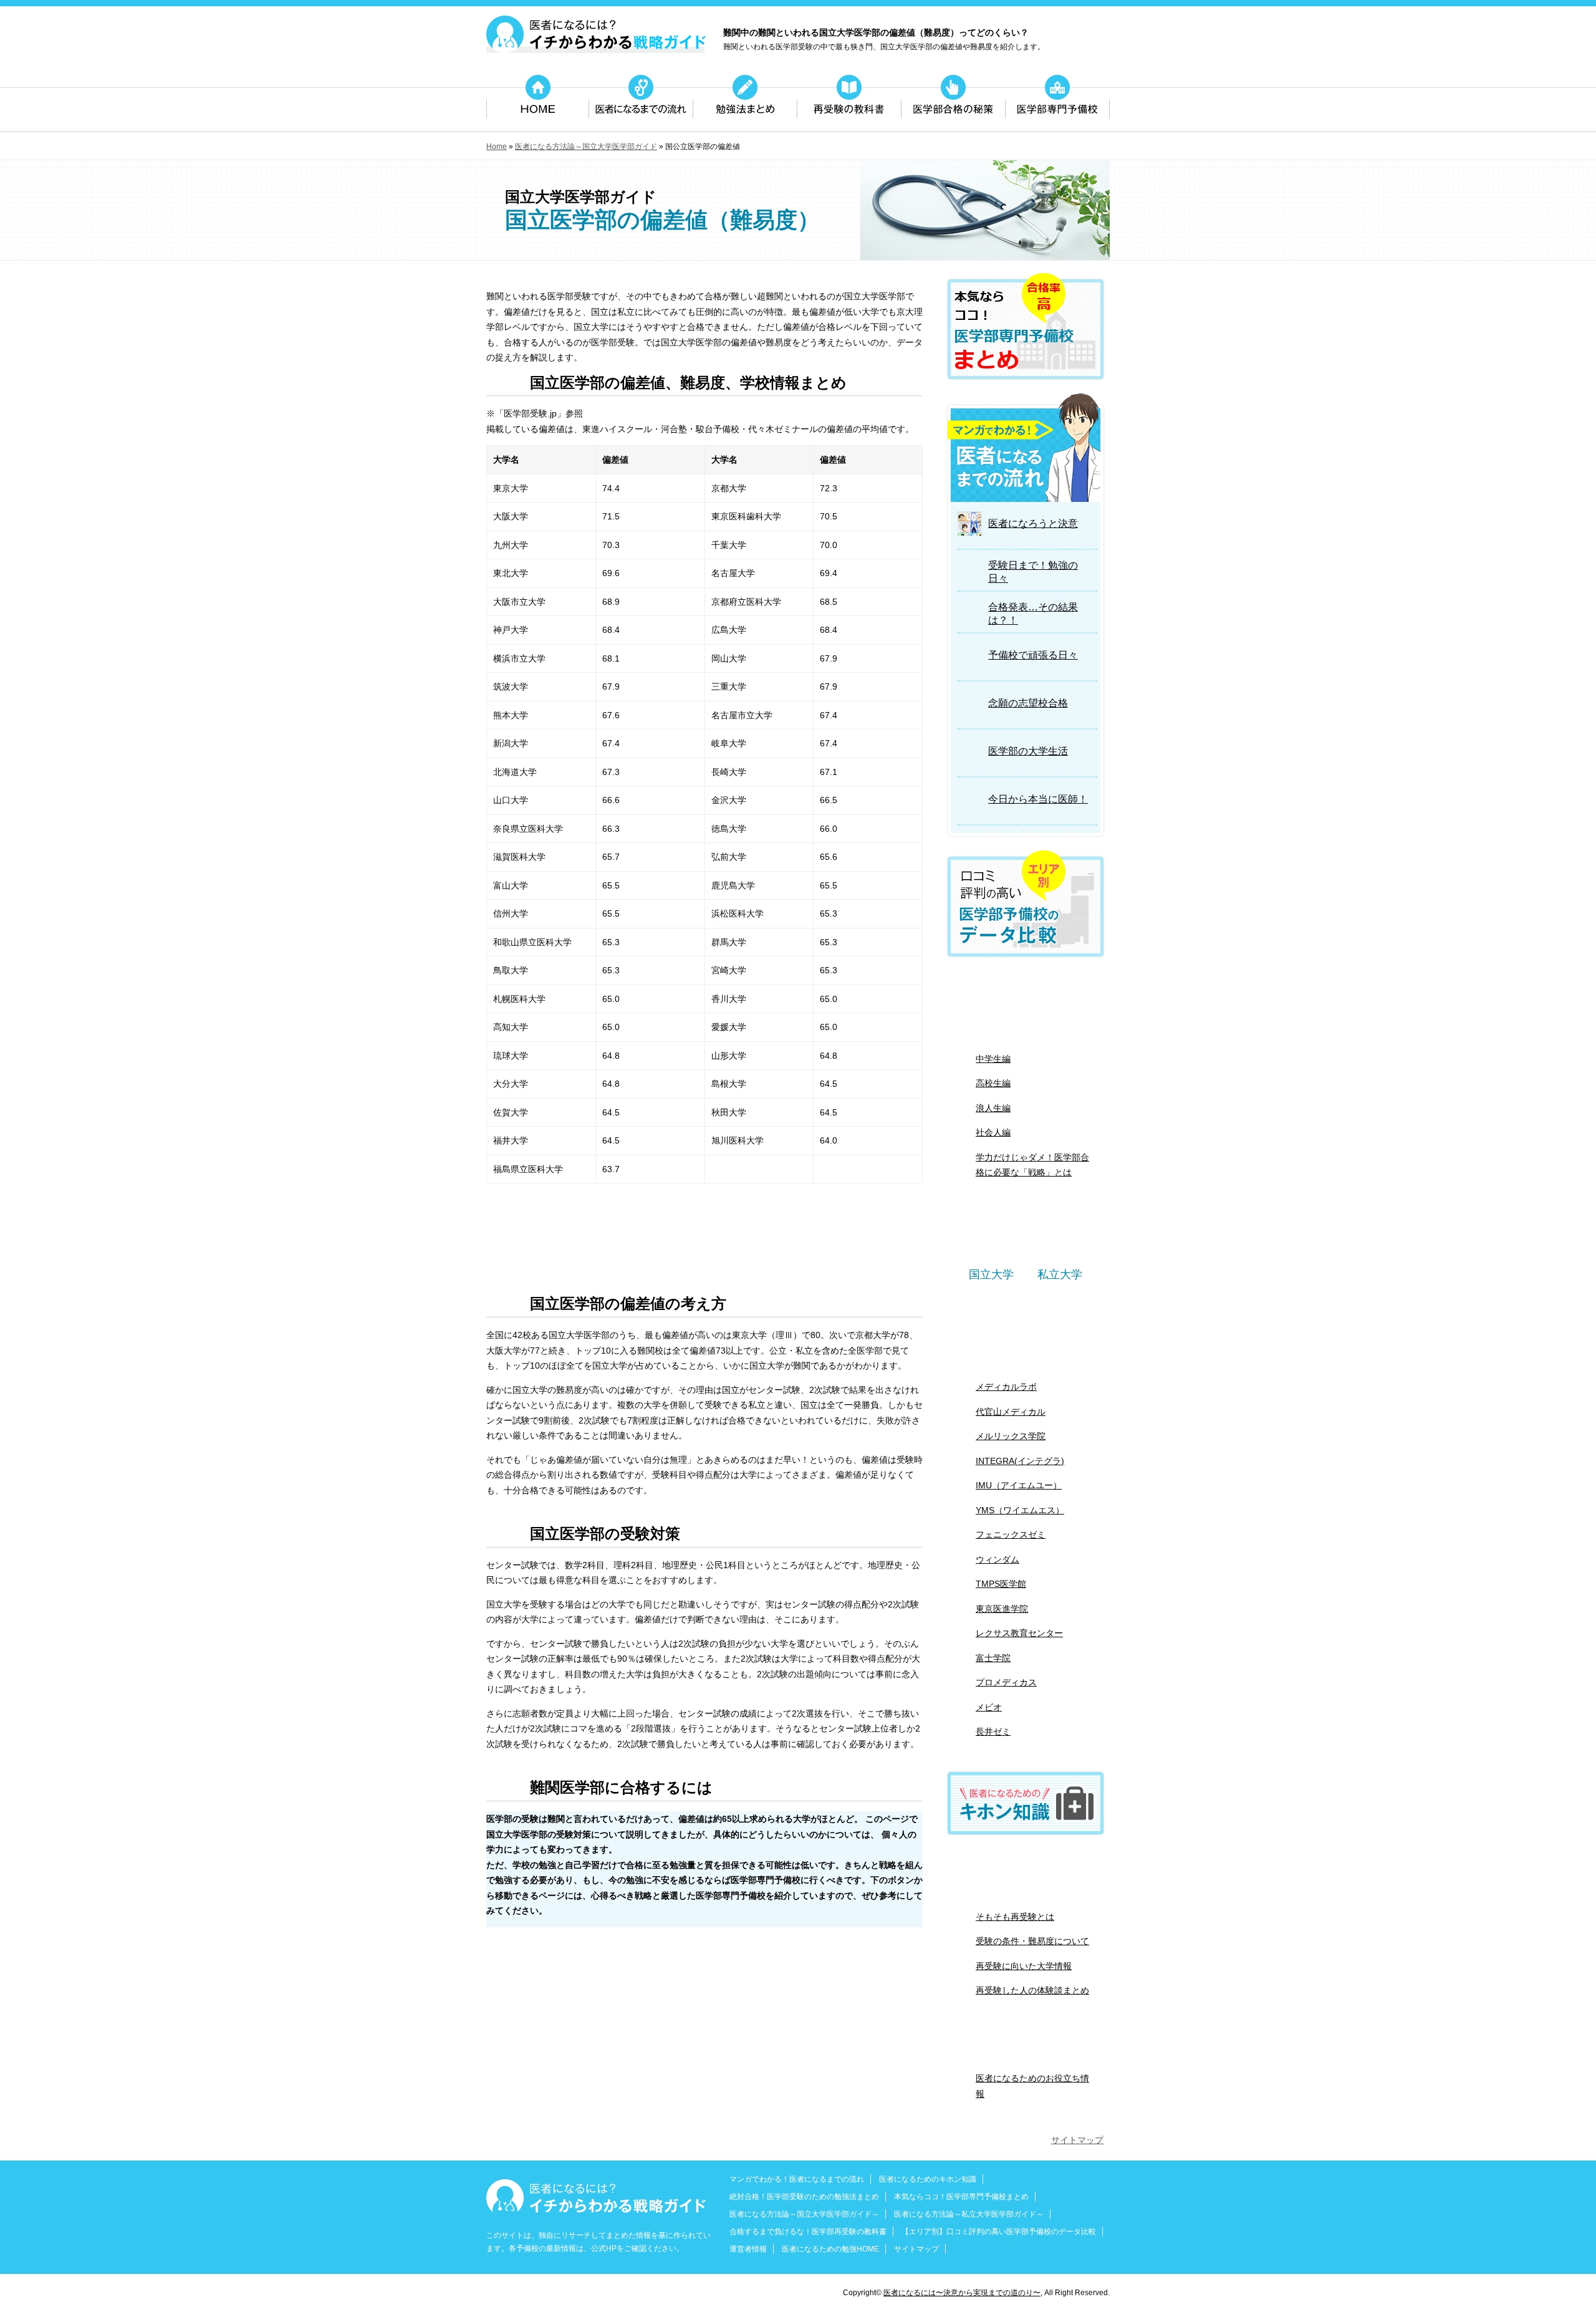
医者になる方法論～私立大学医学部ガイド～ (969, 2214)
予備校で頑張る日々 (1033, 655)
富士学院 (993, 1658)
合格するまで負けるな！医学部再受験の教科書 (808, 2232)
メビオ (989, 1707)
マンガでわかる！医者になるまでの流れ (797, 2179)
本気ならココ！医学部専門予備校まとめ (961, 2197)
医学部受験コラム (1026, 2045)
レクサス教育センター (1019, 1633)
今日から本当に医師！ (1038, 799)
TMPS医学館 (1001, 1584)
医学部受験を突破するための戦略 (669, 1254)
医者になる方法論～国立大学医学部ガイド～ (804, 2214)
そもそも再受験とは (1015, 1917)
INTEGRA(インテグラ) (1020, 1461)
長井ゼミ (993, 1732)
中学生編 (993, 1059)
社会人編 (993, 1132)
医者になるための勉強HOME (830, 2249)
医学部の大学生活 (1028, 751)
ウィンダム (997, 1559)
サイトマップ (1077, 2140)
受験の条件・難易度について (1032, 1941)
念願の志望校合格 (1028, 703)
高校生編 (993, 1083)
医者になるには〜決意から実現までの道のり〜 (962, 2293)
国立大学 (991, 1274)
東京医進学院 (1002, 1609)
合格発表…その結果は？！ (1033, 614)
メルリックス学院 (1011, 1436)
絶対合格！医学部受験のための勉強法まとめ (1026, 1005)
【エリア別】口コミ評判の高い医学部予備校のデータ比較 (999, 2232)
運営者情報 (748, 2249)
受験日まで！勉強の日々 (1033, 572)
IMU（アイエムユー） (1019, 1485)
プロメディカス (1006, 1682)
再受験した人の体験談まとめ (1032, 1990)
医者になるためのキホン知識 (928, 2179)
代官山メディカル (1011, 1412)
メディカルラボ (1006, 1387)
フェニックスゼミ (1011, 1534)
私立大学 (1060, 1274)
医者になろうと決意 (1033, 523)
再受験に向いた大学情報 (1024, 1966)
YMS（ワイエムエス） (1020, 1510)
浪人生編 (993, 1108)
